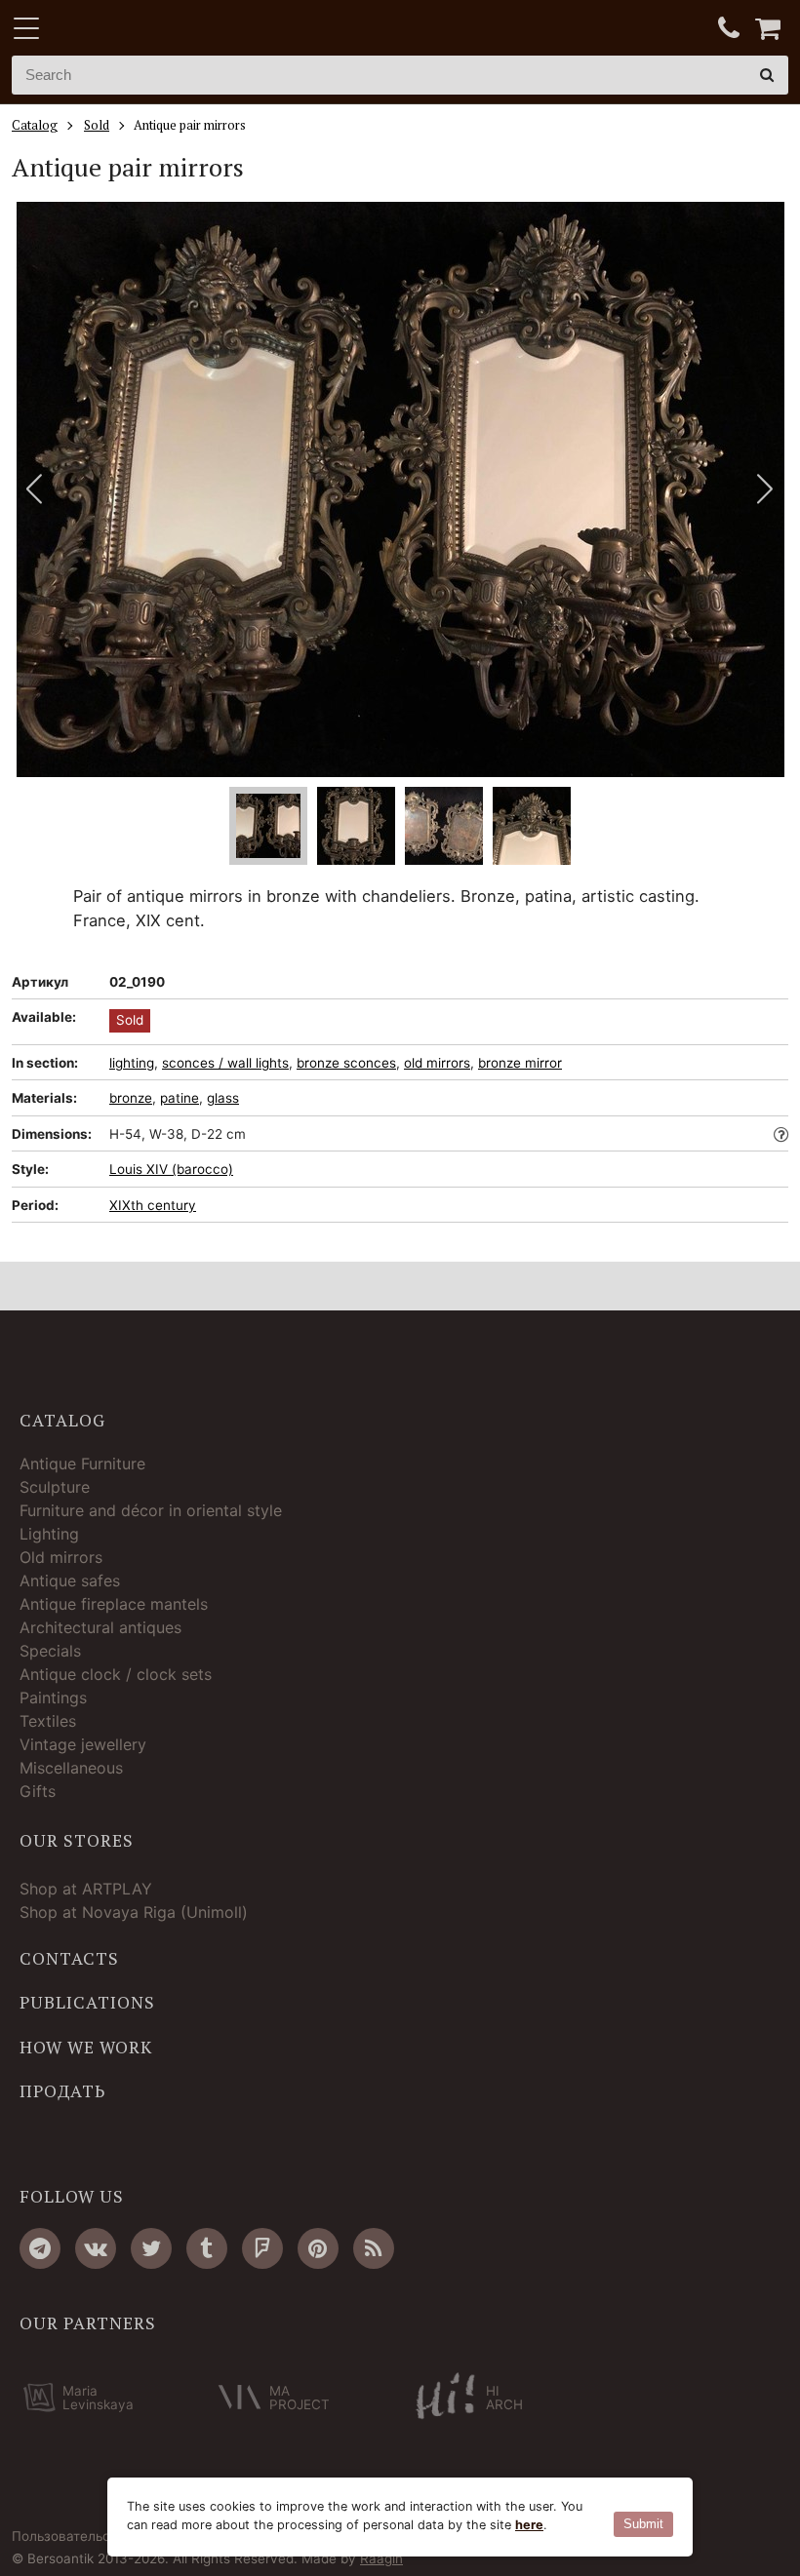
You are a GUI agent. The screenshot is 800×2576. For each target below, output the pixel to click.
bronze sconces (346, 1063)
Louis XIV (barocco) (171, 1169)
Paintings (53, 1698)
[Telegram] (40, 2248)
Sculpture (55, 1487)
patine (180, 1098)
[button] (765, 489)
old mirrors (437, 1063)
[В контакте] (96, 2248)
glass (223, 1098)
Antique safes (70, 1581)
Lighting (49, 1534)
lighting (132, 1063)
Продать (62, 2091)
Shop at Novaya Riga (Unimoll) (134, 1912)
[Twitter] (151, 2248)
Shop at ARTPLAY (86, 1889)
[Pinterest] (318, 2248)
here (529, 2525)
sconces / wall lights (225, 1063)
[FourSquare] (262, 2248)
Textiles (48, 1721)
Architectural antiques (100, 1627)
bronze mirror (520, 1063)
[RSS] (374, 2248)
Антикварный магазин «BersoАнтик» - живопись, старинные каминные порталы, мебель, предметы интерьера (134, 29)
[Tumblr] (207, 2248)
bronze (131, 1098)
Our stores (77, 1841)
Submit (643, 2524)
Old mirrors (61, 1557)
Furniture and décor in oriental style (151, 1510)
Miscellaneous (71, 1768)
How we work (86, 2048)
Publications (87, 2003)
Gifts (38, 1791)
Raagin (381, 2558)
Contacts (69, 1959)
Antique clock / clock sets (116, 1674)
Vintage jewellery (83, 1744)
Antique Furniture (82, 1464)
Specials (50, 1651)
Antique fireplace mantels (114, 1604)
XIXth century (153, 1205)
